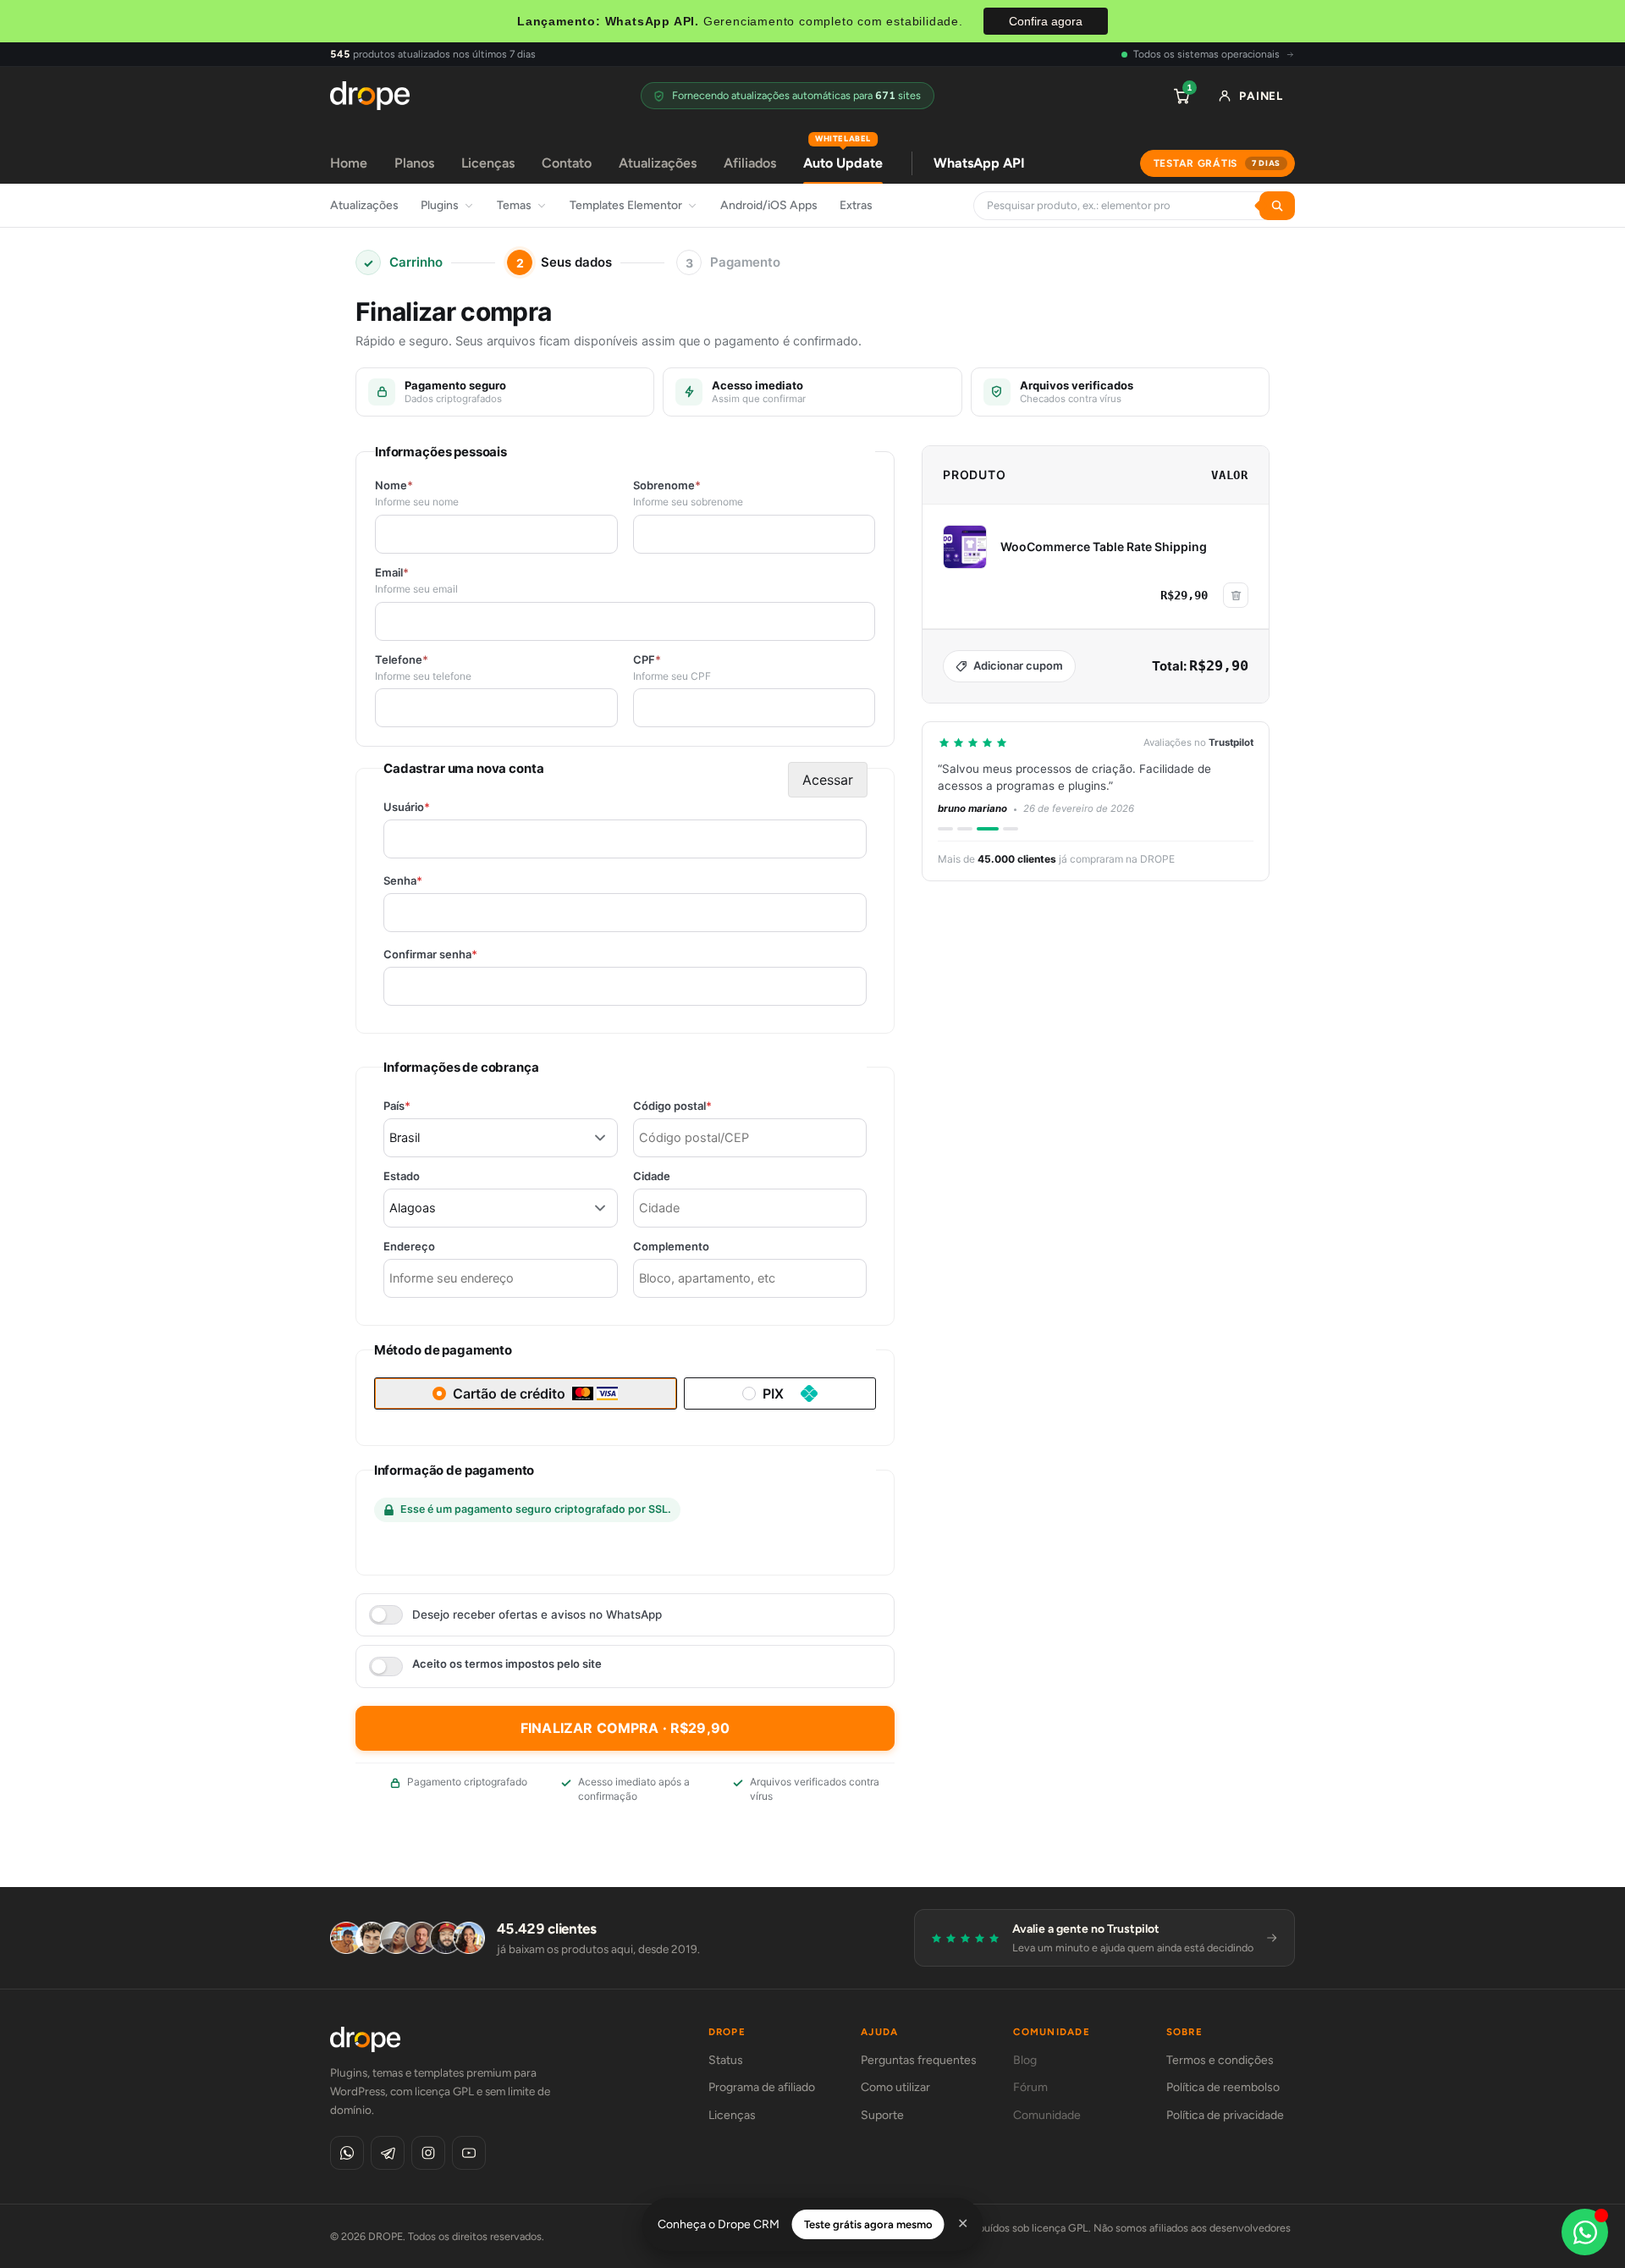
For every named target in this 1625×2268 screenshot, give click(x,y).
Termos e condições (1220, 2060)
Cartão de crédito (509, 1393)
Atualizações (658, 163)
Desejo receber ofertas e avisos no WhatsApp (537, 1614)
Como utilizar (895, 2087)
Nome (394, 486)
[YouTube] (469, 2153)
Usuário (436, 807)
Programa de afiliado (762, 2087)
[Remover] (1236, 595)
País (426, 1106)
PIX (773, 1393)
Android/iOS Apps (769, 205)
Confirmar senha (460, 955)
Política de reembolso (1223, 2087)
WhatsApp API (979, 163)
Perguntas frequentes (919, 2060)
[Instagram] (428, 2153)
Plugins (440, 205)
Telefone (402, 660)
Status (726, 2060)
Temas (514, 205)
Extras (856, 205)
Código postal (702, 1106)
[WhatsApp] (347, 2153)
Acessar (828, 780)
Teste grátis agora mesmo (868, 2224)
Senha (432, 881)
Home (349, 163)
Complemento (671, 1247)
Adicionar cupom (1018, 665)
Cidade (652, 1176)
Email (392, 573)
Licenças (488, 163)
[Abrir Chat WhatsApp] (1585, 2232)
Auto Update (843, 157)
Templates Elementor (626, 205)
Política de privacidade (1225, 2115)
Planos (414, 163)
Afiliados (750, 163)
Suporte (882, 2115)
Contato (567, 163)
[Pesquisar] (1277, 206)
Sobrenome (667, 486)
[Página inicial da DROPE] (370, 96)
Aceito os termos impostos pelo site (507, 1664)
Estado (402, 1176)
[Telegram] (388, 2153)
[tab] (945, 829)
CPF (647, 660)
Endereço (409, 1247)
